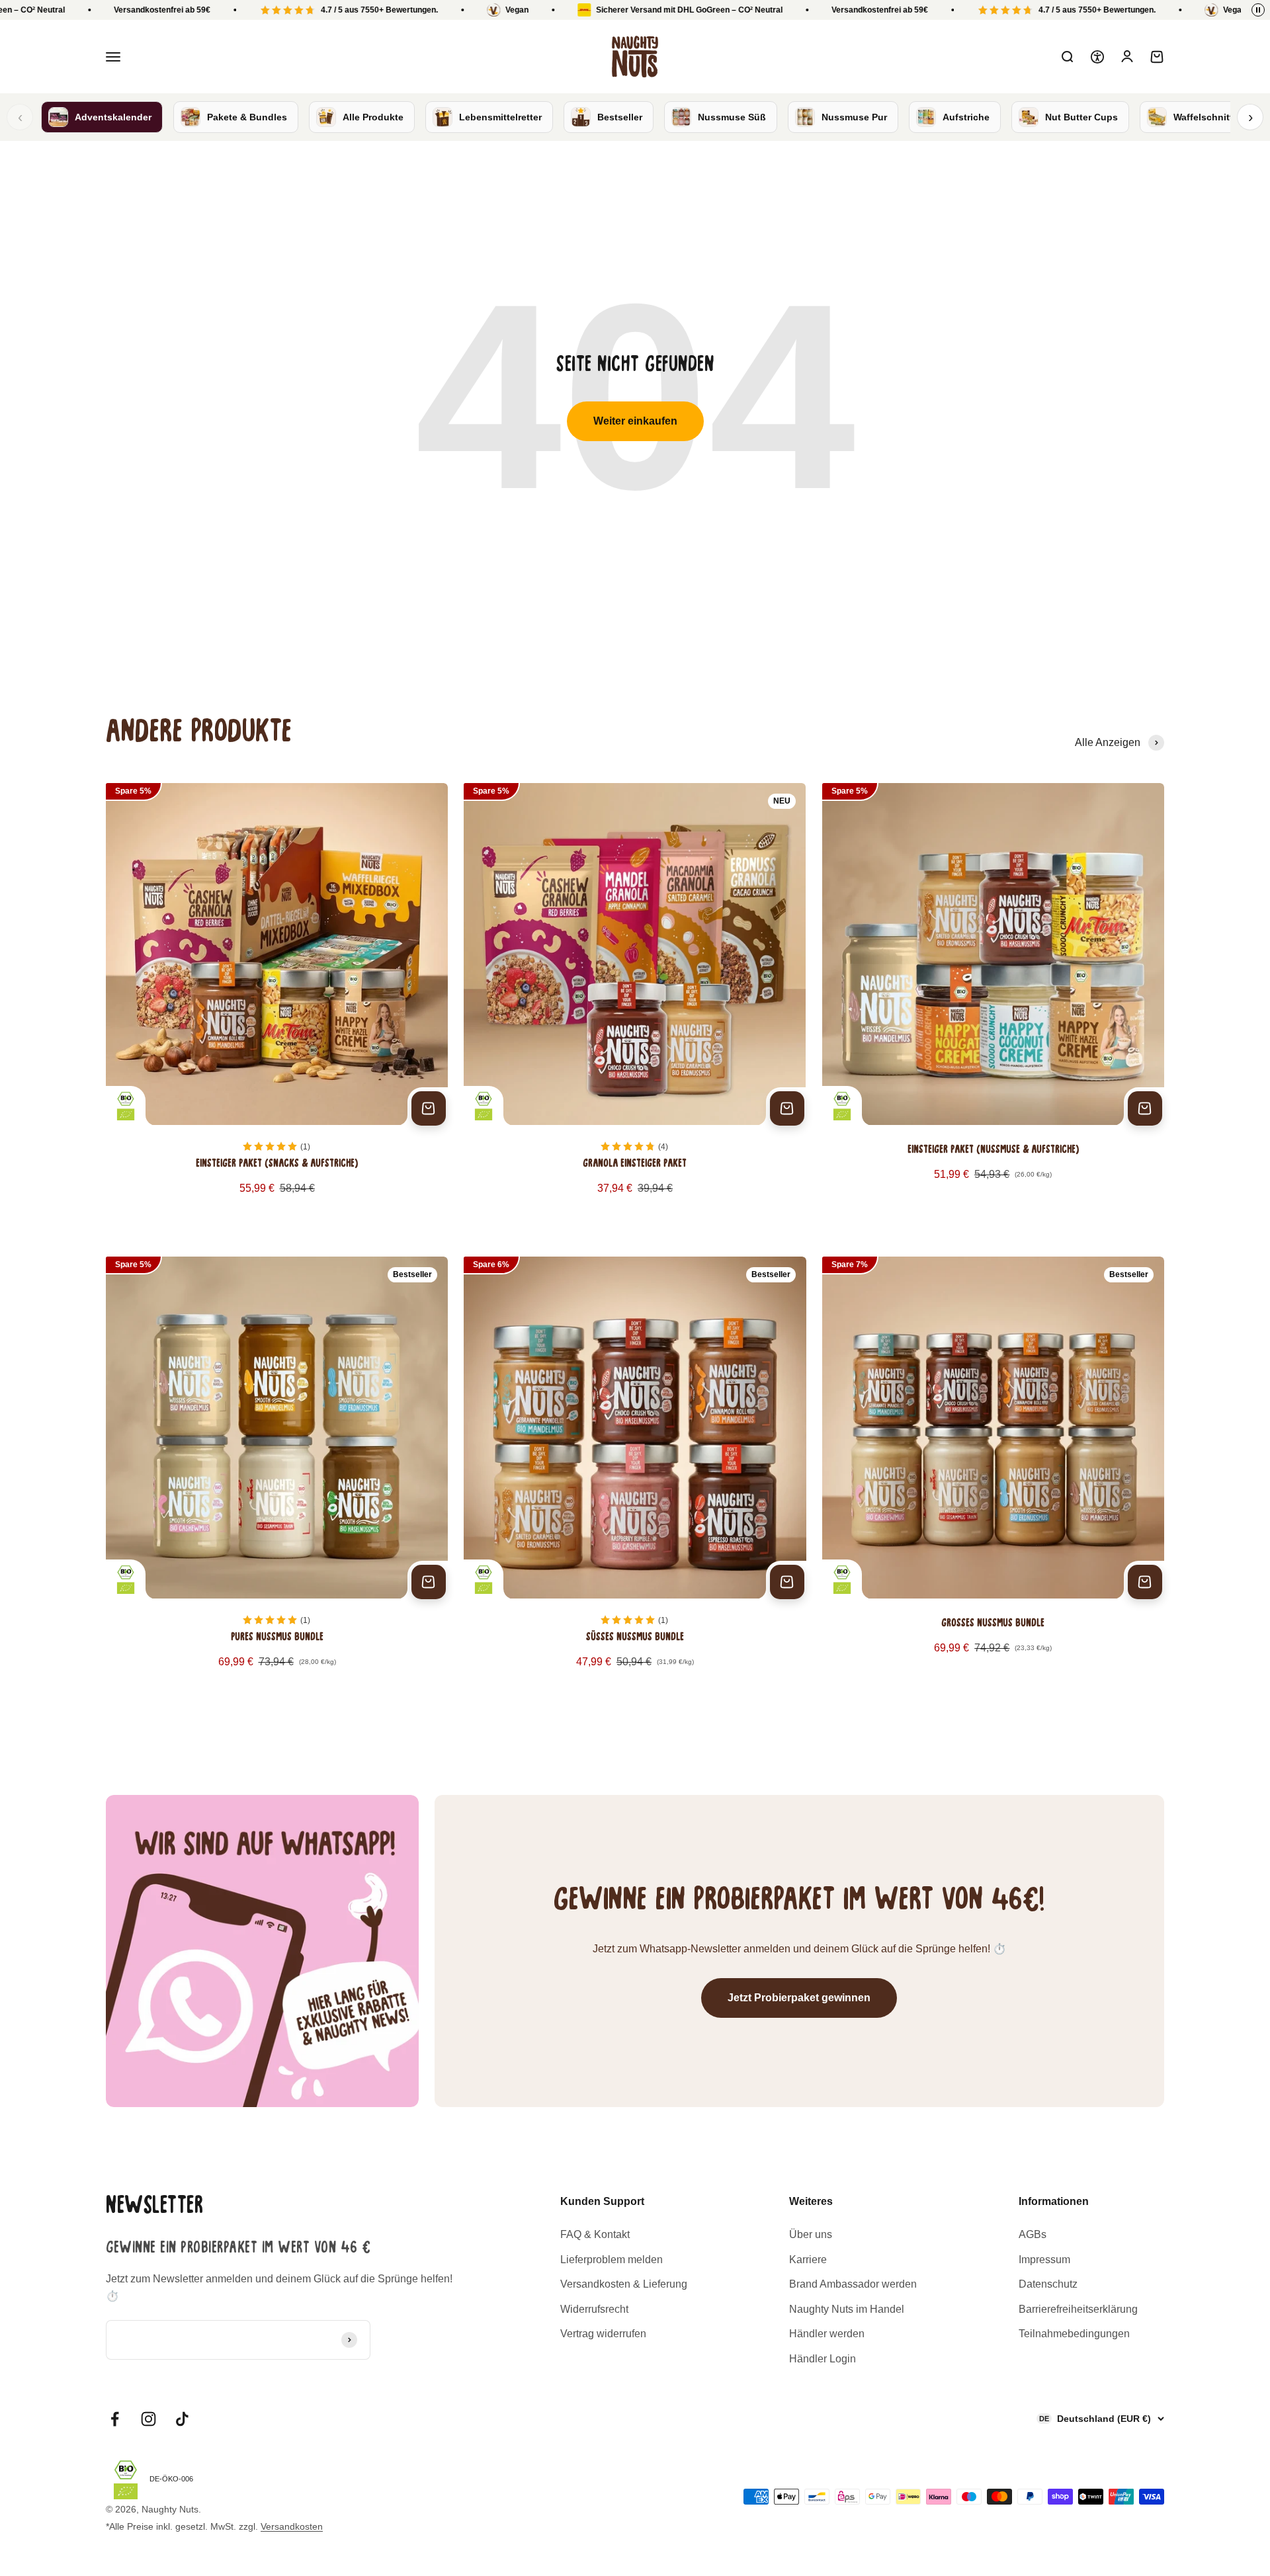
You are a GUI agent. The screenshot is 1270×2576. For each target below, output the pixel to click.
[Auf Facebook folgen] (115, 2419)
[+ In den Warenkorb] (429, 1108)
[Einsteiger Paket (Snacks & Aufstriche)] (277, 1004)
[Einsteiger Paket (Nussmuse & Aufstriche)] (993, 1004)
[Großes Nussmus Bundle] (993, 1477)
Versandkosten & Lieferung (624, 2284)
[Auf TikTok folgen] (182, 2419)
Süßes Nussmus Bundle (635, 1638)
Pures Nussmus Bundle (277, 1638)
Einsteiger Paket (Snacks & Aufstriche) (277, 1164)
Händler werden (827, 2334)
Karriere (808, 2260)
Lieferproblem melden (612, 2260)
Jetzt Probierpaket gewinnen (799, 1998)
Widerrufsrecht (594, 2309)
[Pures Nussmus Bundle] (277, 1477)
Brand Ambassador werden (853, 2284)
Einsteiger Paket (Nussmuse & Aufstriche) (993, 1150)
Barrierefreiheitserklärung (1078, 2309)
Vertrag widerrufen (603, 2334)
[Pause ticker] (1258, 10)
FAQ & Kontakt (595, 2234)
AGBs (1033, 2234)
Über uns (811, 2234)
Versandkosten (292, 2526)
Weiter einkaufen (635, 421)
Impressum (1044, 2260)
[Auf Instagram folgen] (148, 2419)
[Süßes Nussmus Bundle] (635, 1477)
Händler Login (823, 2359)
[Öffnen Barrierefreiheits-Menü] (1097, 57)
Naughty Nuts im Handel (847, 2309)
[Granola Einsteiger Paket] (635, 1004)
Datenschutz (1048, 2284)
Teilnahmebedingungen (1074, 2334)
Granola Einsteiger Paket (635, 1164)
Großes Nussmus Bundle (993, 1624)
